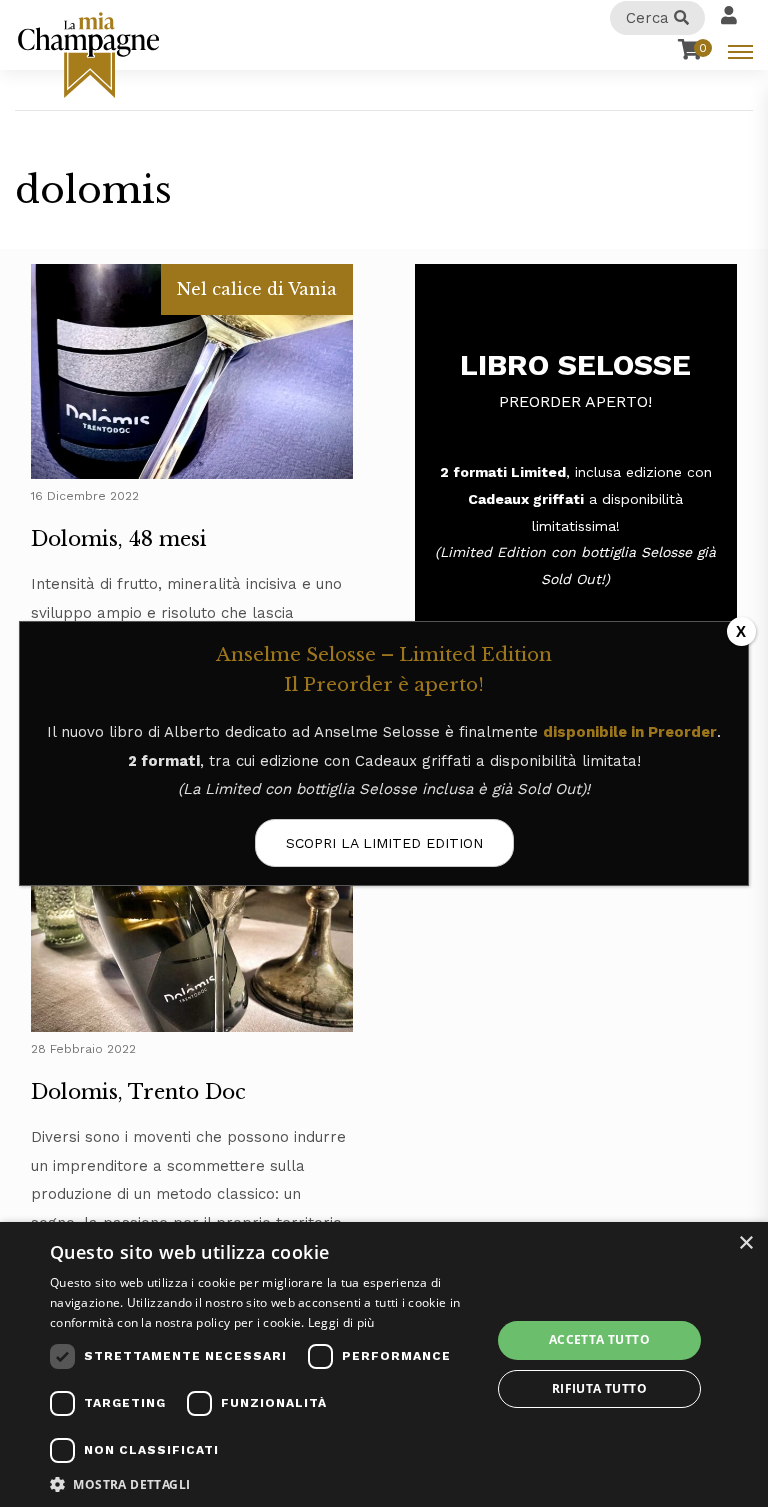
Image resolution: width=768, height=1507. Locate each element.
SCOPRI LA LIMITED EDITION (384, 843)
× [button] (745, 1243)
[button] (264, 1483)
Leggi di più (341, 1322)
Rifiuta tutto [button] (599, 1388)
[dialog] (384, 1364)
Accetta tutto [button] (599, 1339)
